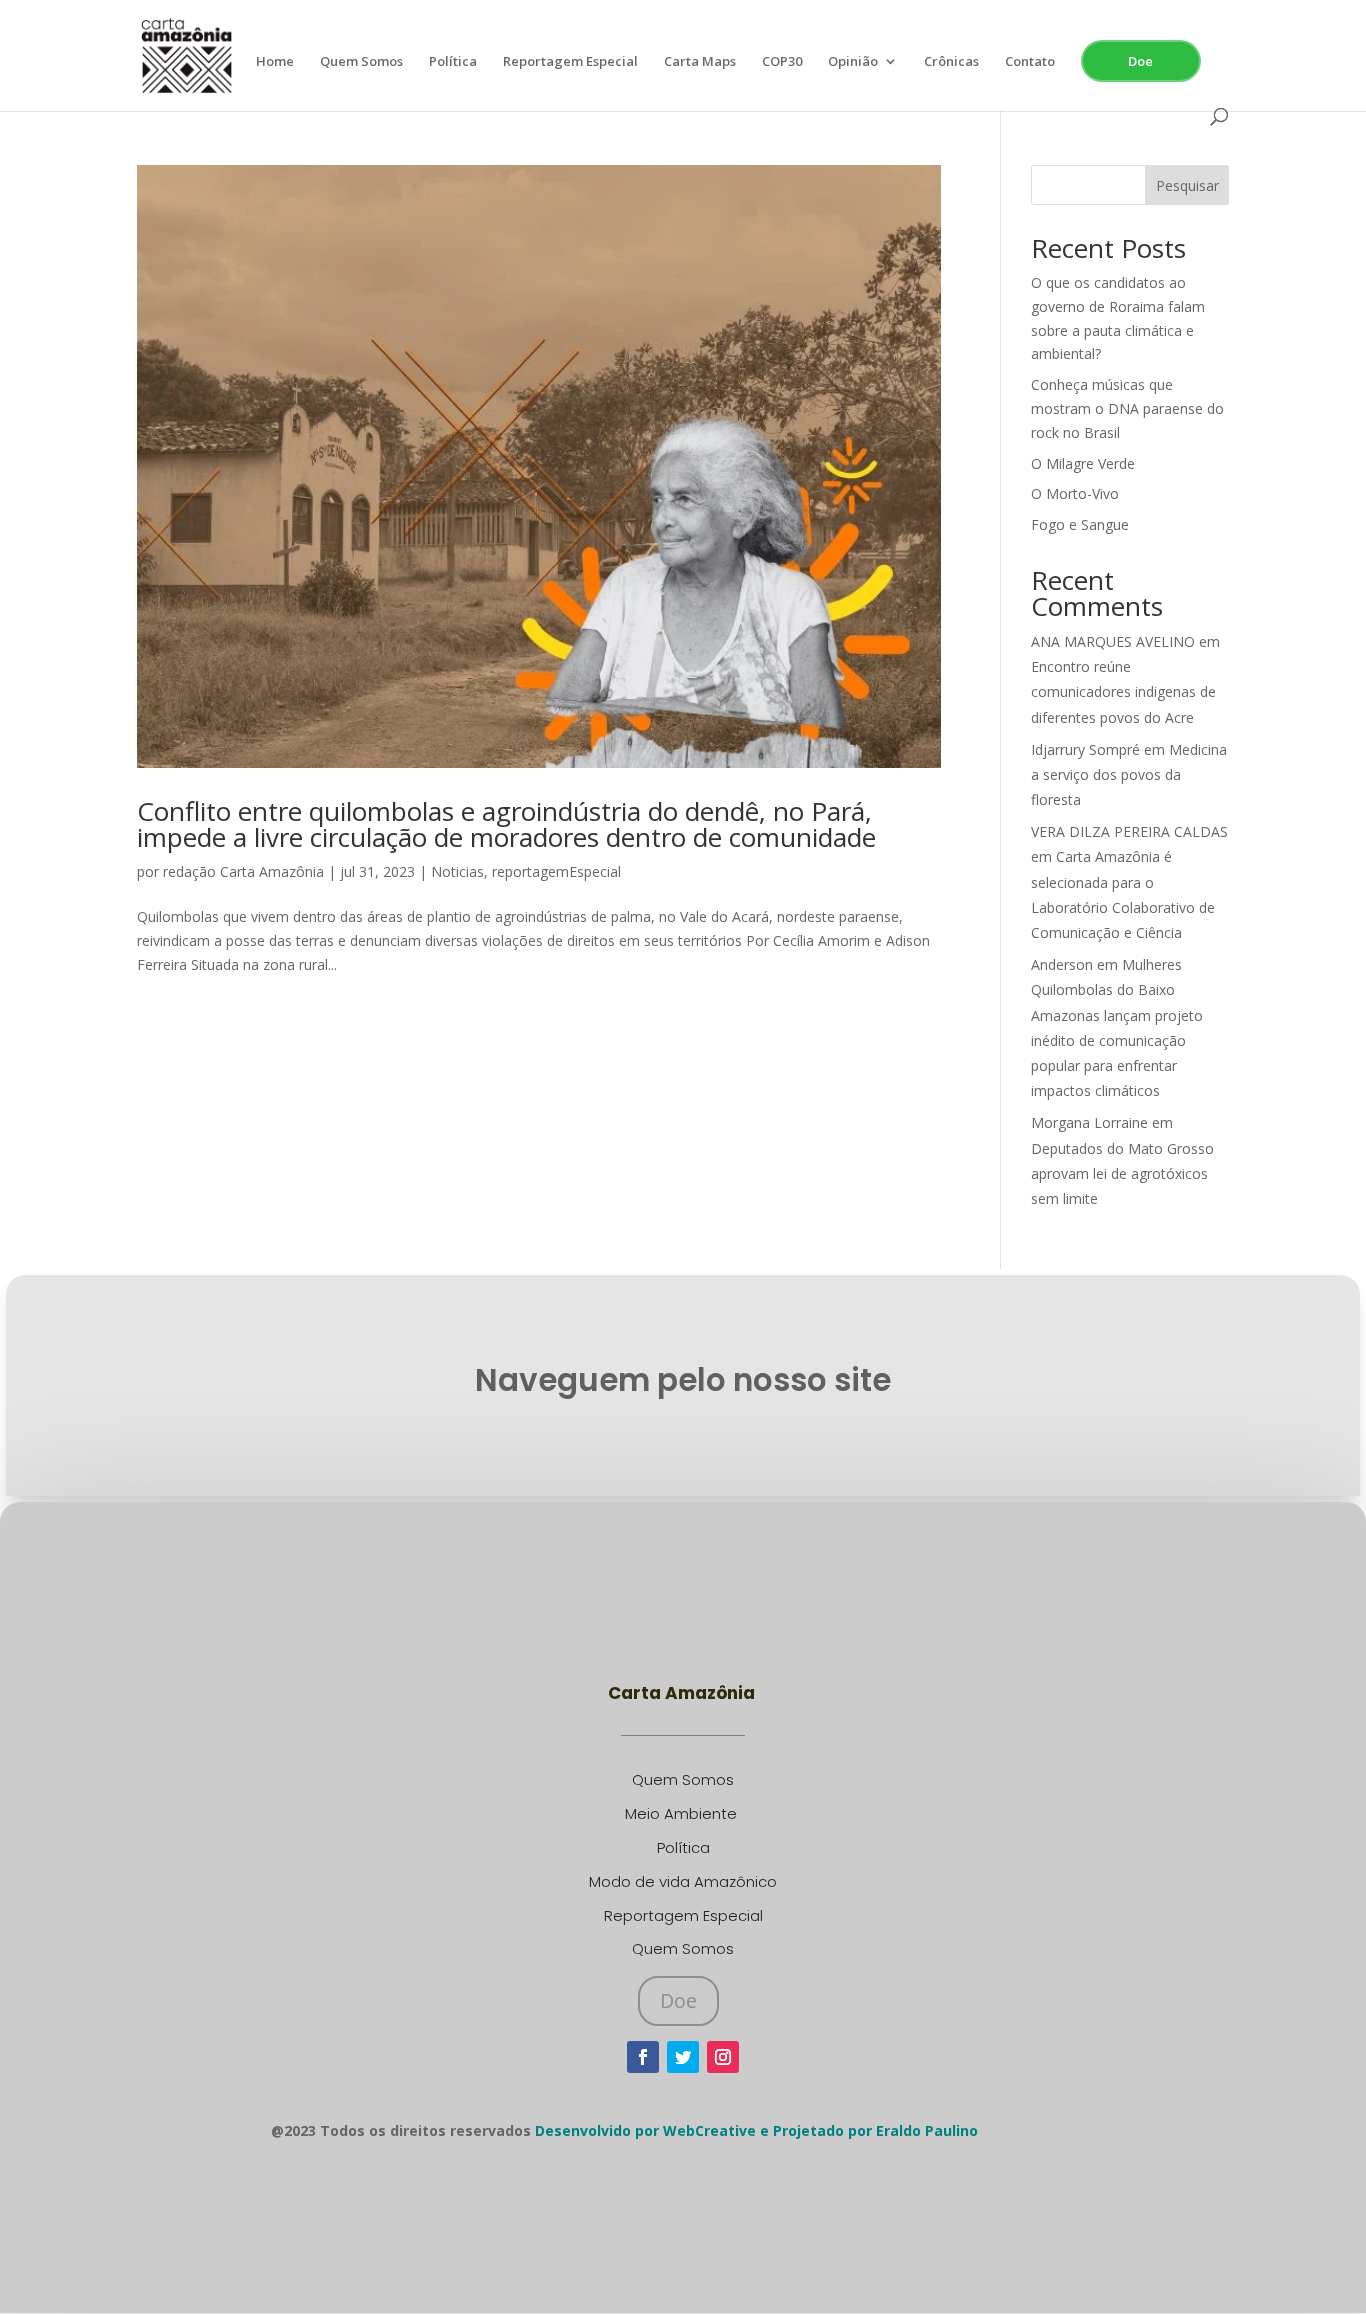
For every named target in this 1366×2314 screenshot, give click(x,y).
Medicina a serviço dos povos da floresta (1129, 774)
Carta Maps (700, 62)
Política (453, 62)
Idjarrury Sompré (1085, 749)
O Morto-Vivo (1075, 493)
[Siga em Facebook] (643, 2057)
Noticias (457, 871)
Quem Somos (361, 62)
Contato (1030, 62)
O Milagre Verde (1083, 463)
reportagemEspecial (556, 871)
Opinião (853, 62)
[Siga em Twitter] (683, 2057)
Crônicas (951, 62)
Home (275, 62)
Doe (1140, 61)
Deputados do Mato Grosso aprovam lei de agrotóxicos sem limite (1122, 1173)
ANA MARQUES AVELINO (1113, 641)
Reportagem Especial (570, 62)
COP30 (782, 62)
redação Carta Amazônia (243, 871)
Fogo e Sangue (1080, 524)
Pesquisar (1187, 185)
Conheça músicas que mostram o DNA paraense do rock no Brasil (1127, 408)
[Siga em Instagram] (723, 2057)
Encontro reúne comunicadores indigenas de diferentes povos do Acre (1123, 691)
